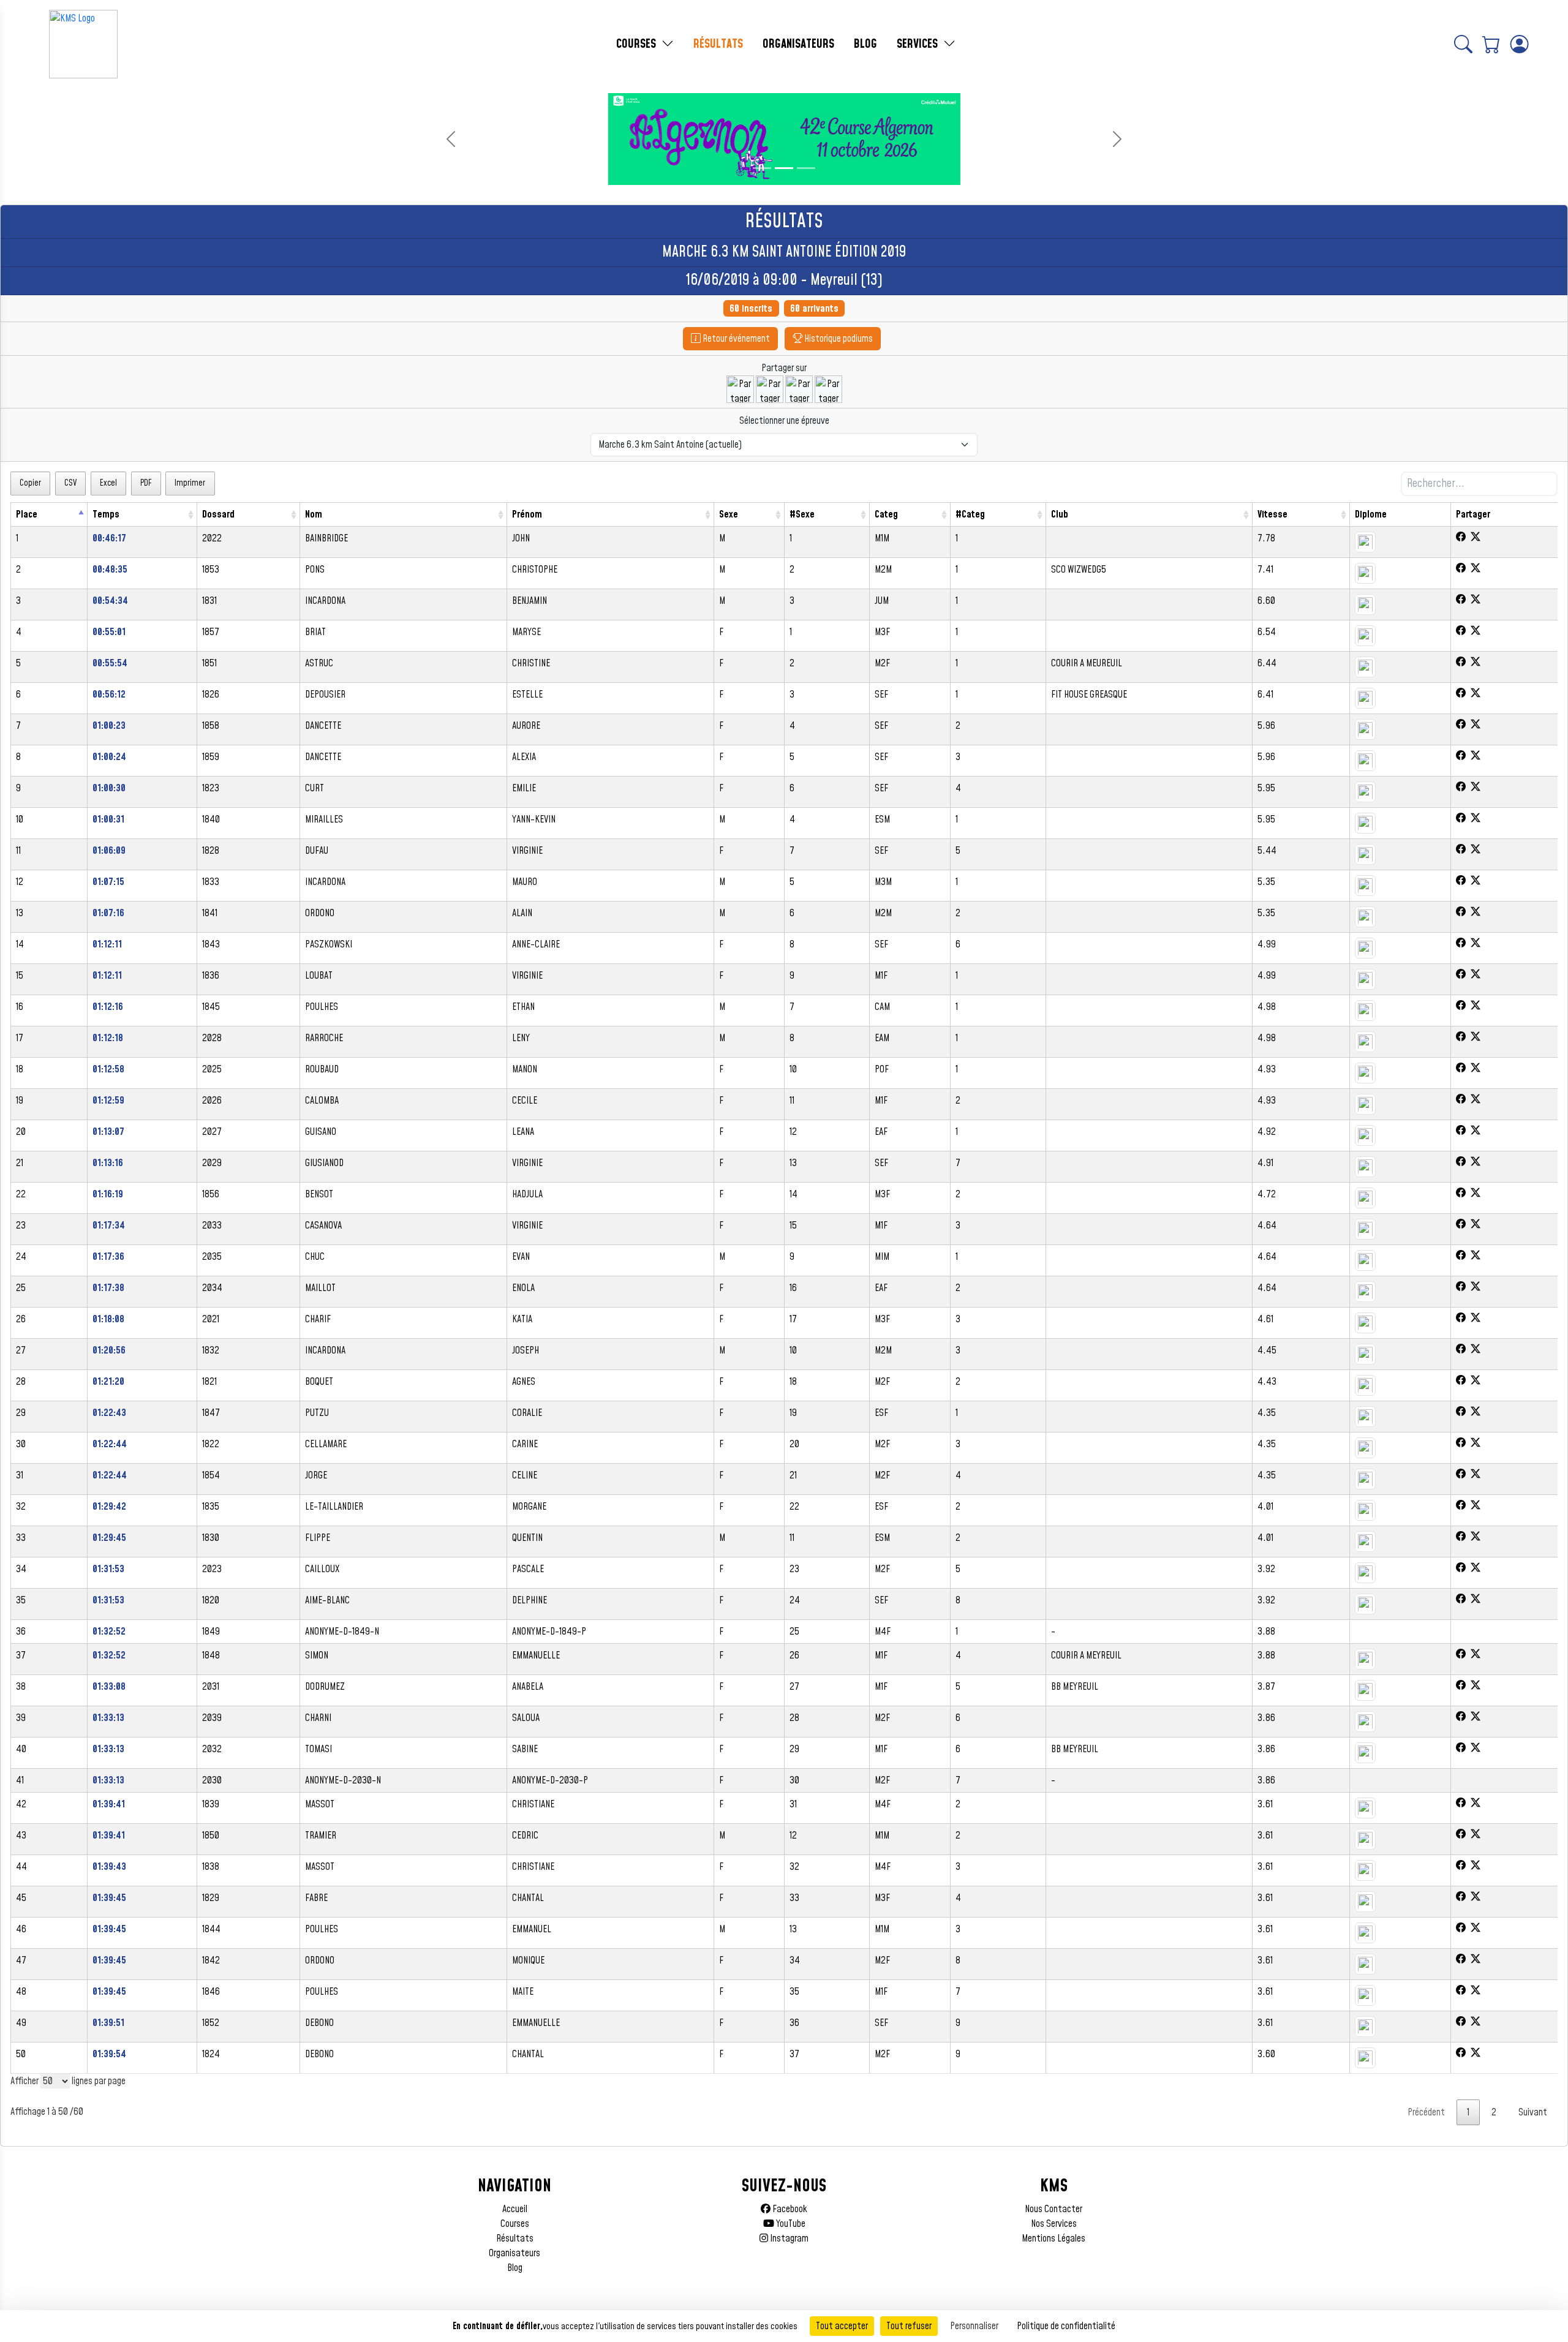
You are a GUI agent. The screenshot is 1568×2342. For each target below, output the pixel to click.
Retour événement (735, 339)
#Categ (970, 514)
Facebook (789, 2209)
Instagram (788, 2238)
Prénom (527, 514)
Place (27, 514)
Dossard (218, 514)
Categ (886, 514)
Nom (314, 514)
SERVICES (919, 44)
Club (1060, 514)
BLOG (865, 44)
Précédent (1426, 2112)
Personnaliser (974, 2326)
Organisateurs (514, 2253)
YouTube (790, 2224)
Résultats (515, 2238)
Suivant (1533, 2112)
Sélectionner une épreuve (784, 421)
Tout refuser (909, 2326)
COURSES (638, 44)
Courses (515, 2224)
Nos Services (1054, 2224)
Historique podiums (838, 339)
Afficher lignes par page (68, 2081)
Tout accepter (842, 2326)
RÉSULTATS (718, 44)
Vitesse (1272, 514)
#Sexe (802, 514)
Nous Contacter (1053, 2209)
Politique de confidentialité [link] (1066, 2326)
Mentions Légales (1053, 2238)
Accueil (515, 2209)
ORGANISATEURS (798, 44)
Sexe (729, 514)
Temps (106, 514)
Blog (515, 2268)
